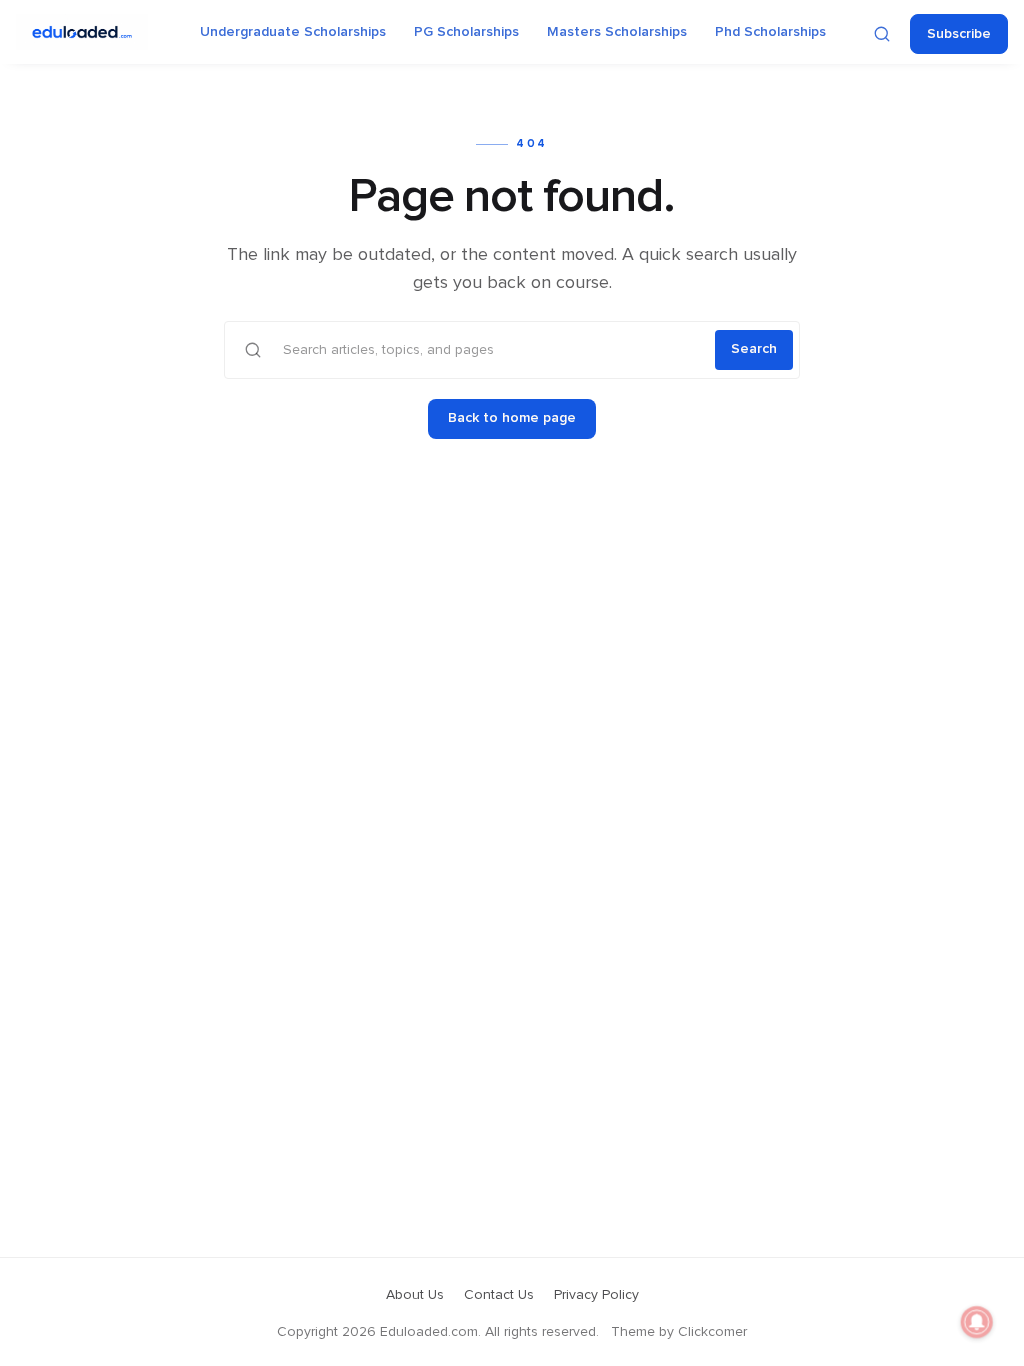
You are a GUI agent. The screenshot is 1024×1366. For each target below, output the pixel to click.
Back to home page (512, 418)
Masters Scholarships (617, 32)
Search (754, 349)
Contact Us (499, 1295)
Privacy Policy (596, 1295)
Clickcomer (712, 1332)
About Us (415, 1295)
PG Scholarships (466, 32)
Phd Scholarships (770, 32)
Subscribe (959, 34)
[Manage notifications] (977, 1322)
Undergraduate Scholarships (293, 32)
